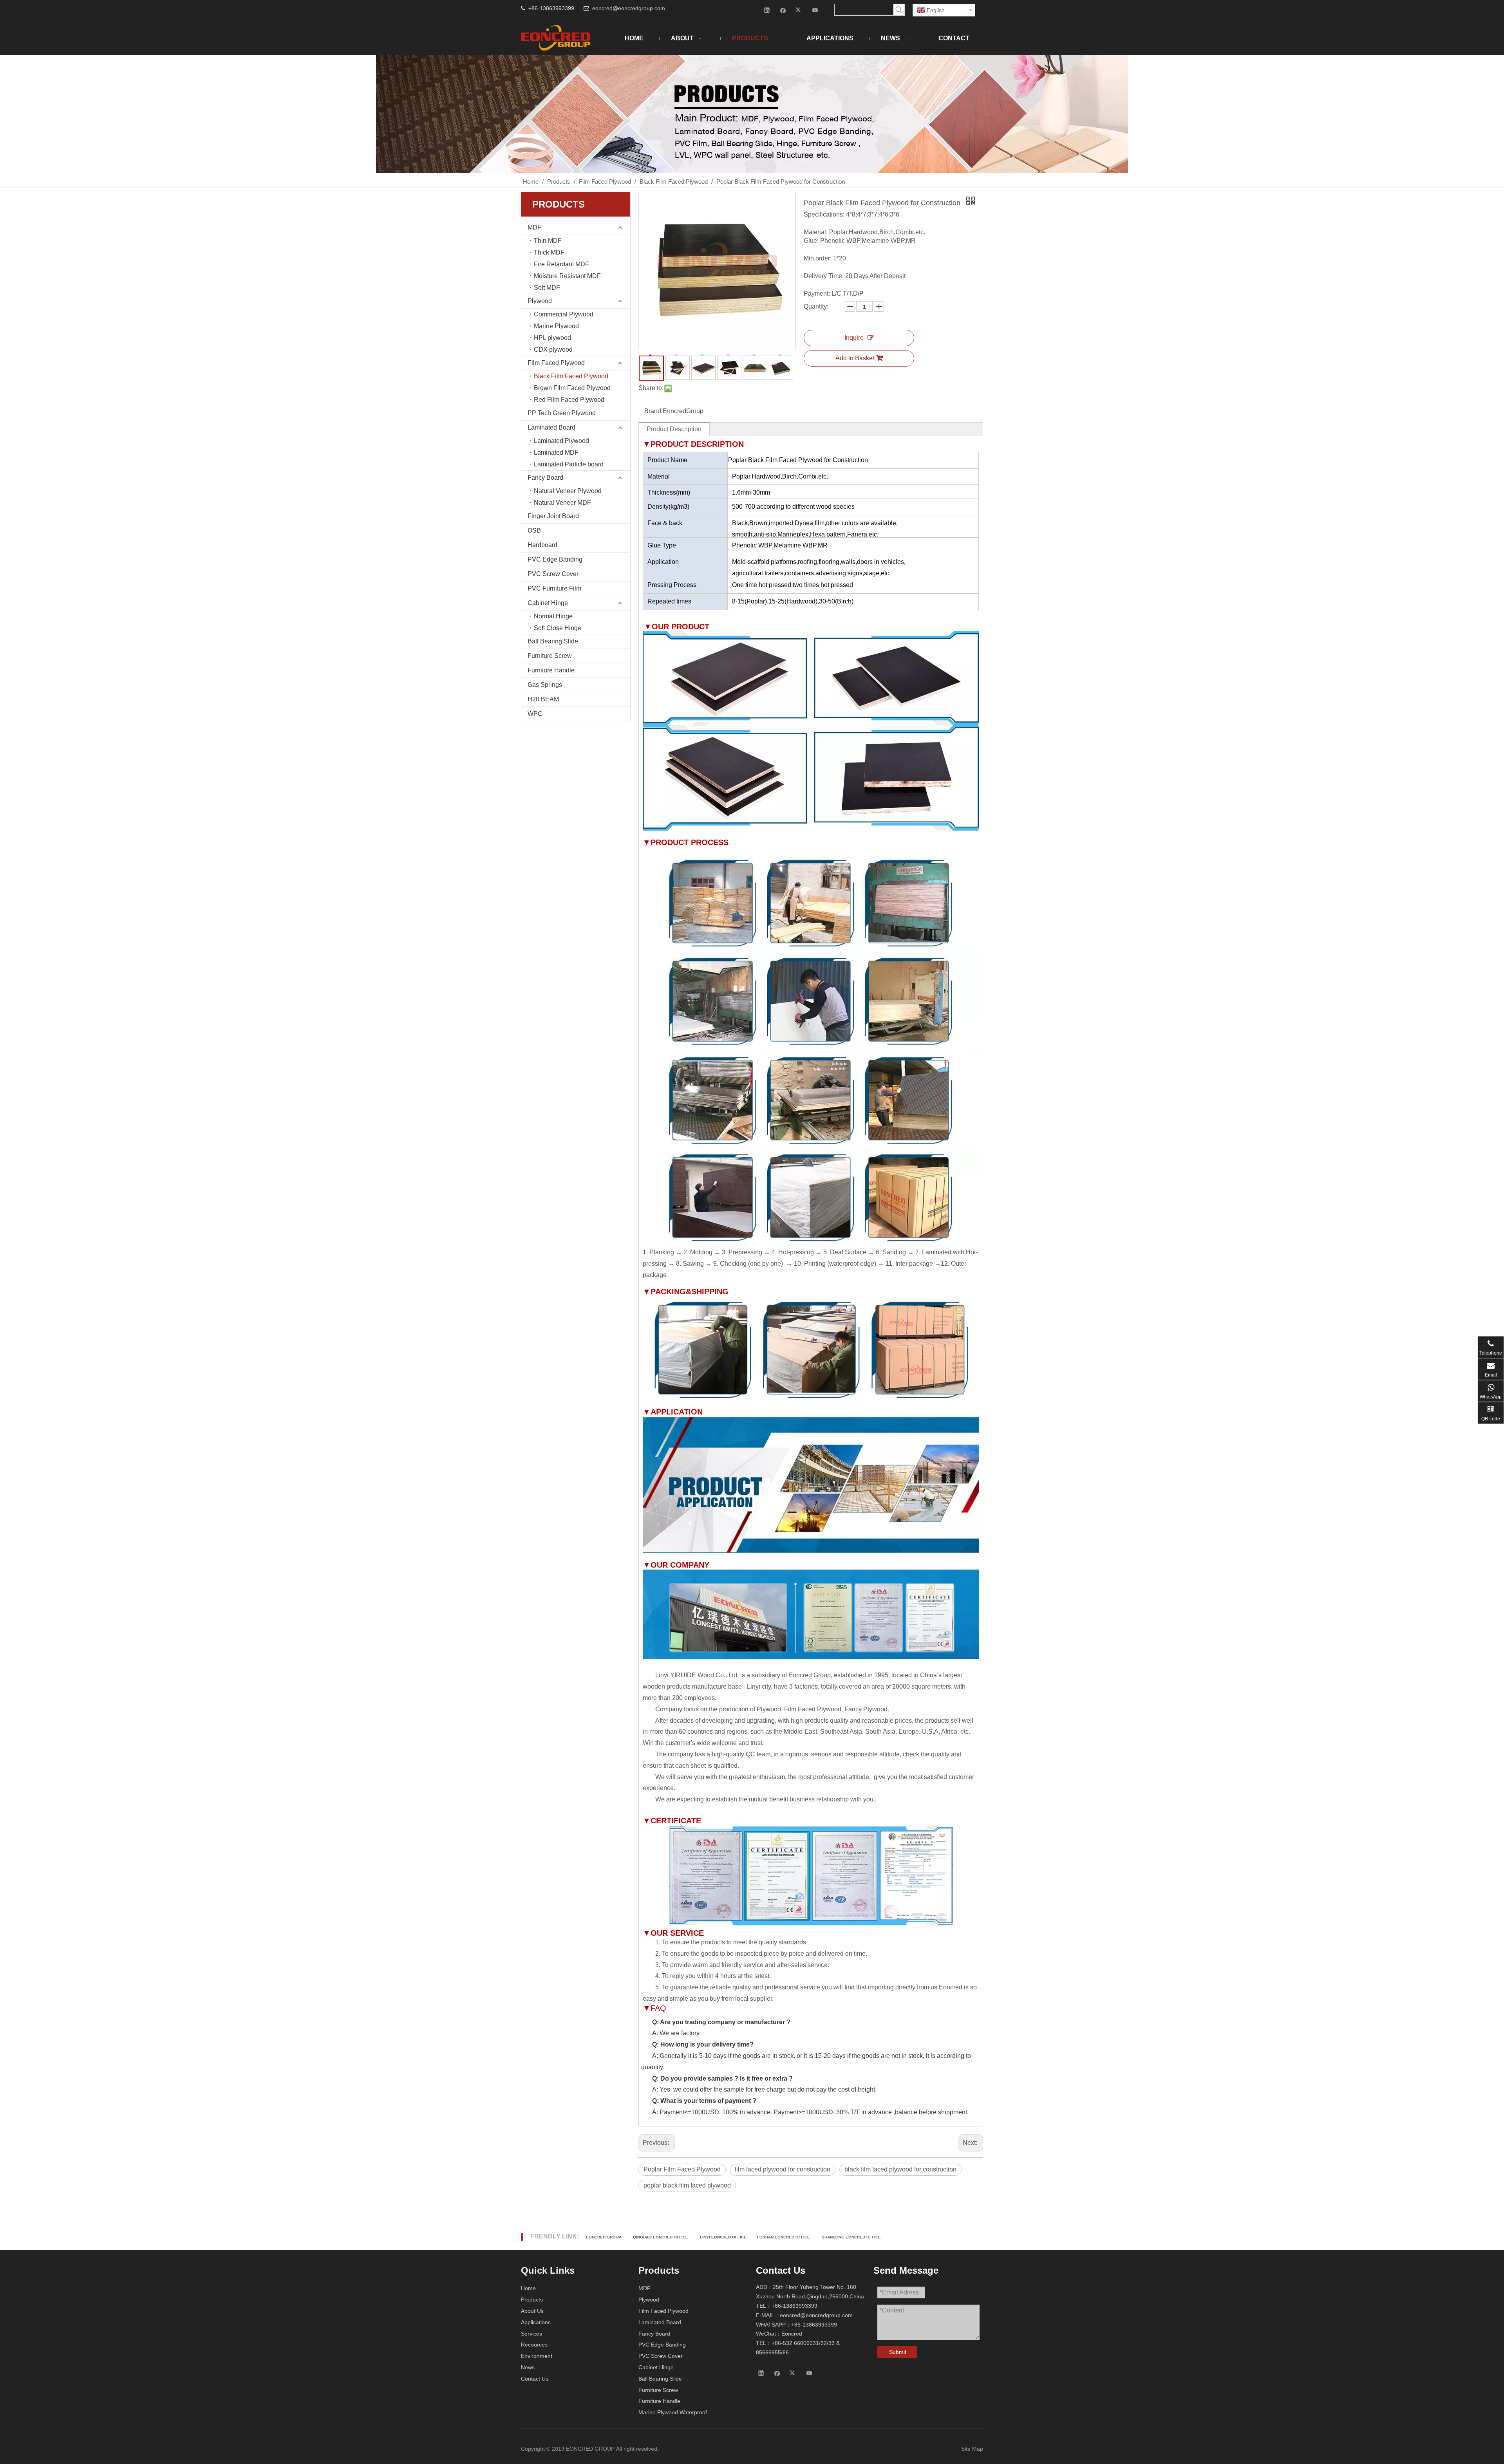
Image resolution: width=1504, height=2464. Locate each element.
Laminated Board (551, 427)
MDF (534, 227)
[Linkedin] (767, 10)
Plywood (540, 301)
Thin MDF (548, 241)
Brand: (653, 411)
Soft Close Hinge (558, 628)
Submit (898, 2352)
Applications (536, 2322)
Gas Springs (545, 685)
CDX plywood (553, 350)
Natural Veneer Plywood (568, 491)
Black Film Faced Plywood (571, 376)
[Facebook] (783, 10)
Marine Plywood (556, 326)
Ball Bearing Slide (553, 641)
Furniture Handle (551, 670)
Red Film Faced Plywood (569, 400)
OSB (534, 530)
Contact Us (535, 2379)
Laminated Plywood (561, 441)
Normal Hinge (553, 616)
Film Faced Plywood (556, 363)
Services (531, 2334)
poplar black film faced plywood (687, 2185)
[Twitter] (799, 10)
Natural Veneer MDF (562, 503)
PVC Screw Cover (553, 574)
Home (528, 2288)
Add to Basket (855, 358)
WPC (535, 714)
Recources (534, 2345)
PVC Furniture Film (554, 588)
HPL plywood (552, 338)
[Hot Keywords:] (899, 10)
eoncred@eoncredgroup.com (629, 8)
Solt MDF (547, 288)
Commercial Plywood (564, 314)
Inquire (854, 338)
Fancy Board (545, 478)
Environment (537, 2356)
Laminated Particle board (569, 464)
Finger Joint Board (553, 516)
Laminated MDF (556, 453)
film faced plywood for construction (783, 2169)
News (528, 2367)
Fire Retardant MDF (561, 264)
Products (532, 2300)
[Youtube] (815, 10)
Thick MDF (549, 252)
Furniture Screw (550, 656)
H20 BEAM (543, 699)
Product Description (674, 429)
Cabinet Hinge (548, 603)
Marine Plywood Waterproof (673, 2412)
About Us (532, 2311)
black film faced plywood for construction (900, 2169)
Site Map (972, 2449)
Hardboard (542, 545)
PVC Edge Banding (555, 559)
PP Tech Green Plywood (562, 413)
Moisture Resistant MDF (567, 276)
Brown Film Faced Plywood (572, 388)
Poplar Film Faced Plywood (682, 2169)
